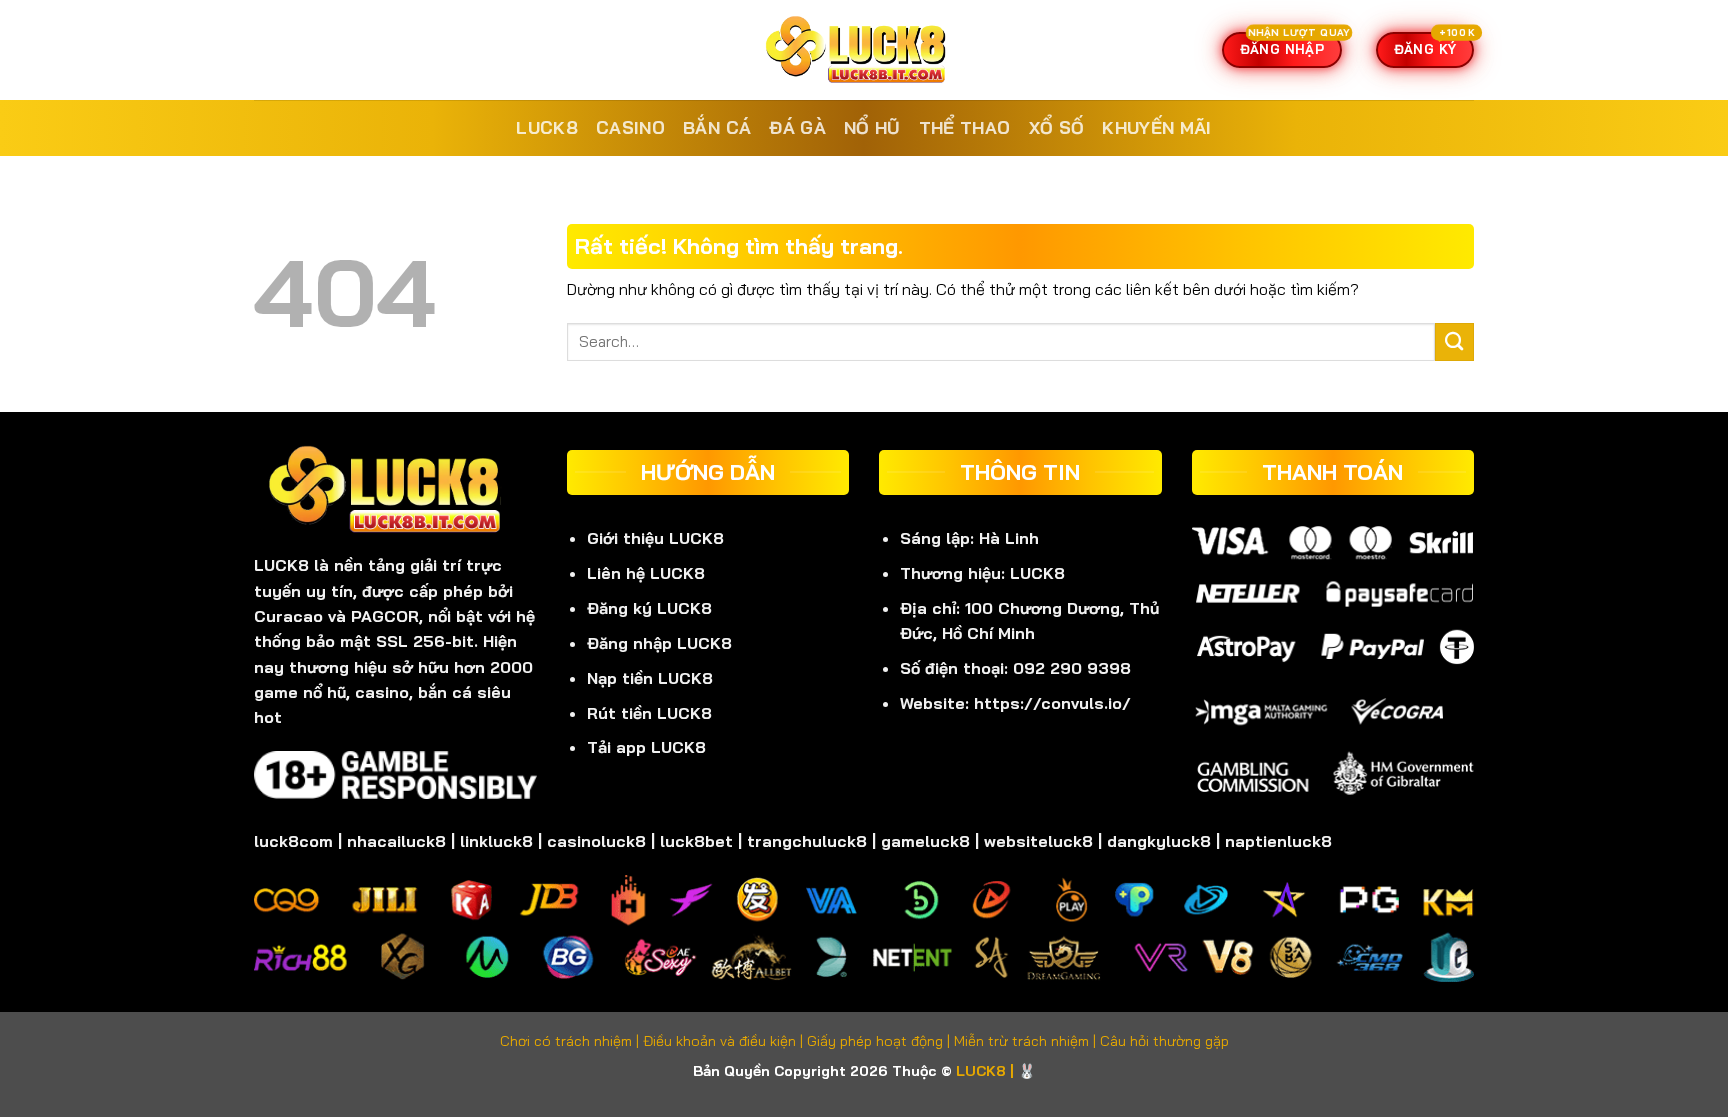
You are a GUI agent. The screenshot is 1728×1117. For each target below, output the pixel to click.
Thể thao (965, 127)
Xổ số (1057, 127)
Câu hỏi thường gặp (1164, 1041)
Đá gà (797, 127)
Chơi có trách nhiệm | (571, 1041)
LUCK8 (547, 127)
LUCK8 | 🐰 (996, 1071)
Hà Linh (1009, 538)
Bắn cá (717, 127)
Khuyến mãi (1157, 127)
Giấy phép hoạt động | (880, 1041)
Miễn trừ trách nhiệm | (1027, 1041)
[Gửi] (1454, 342)
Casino (630, 127)
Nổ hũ (872, 127)
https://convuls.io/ (1052, 703)
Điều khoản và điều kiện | (725, 1041)
